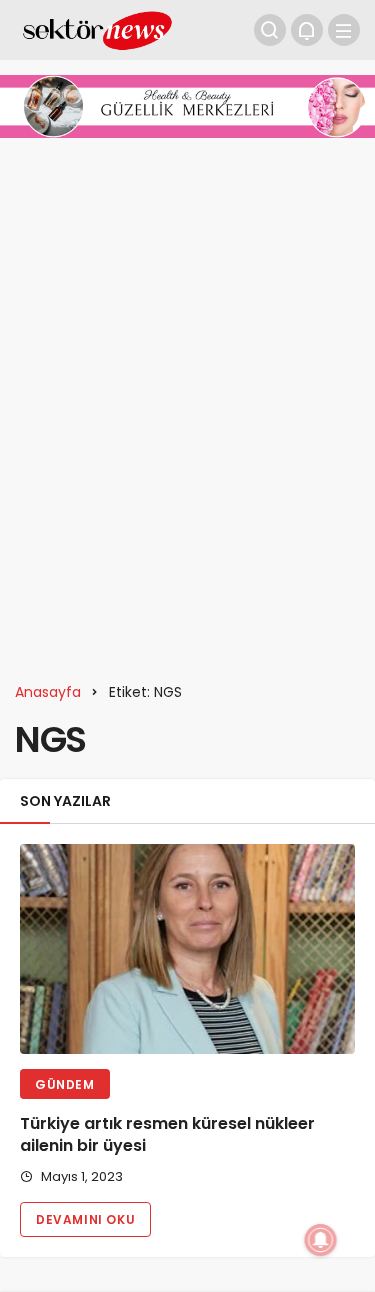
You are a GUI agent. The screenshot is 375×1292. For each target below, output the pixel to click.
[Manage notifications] (321, 1240)
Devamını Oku (85, 1219)
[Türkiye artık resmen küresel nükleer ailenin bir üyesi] (187, 948)
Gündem (65, 1084)
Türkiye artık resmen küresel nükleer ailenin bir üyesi (167, 1135)
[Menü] (344, 30)
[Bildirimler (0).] (307, 30)
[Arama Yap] (270, 30)
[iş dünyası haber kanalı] (97, 28)
